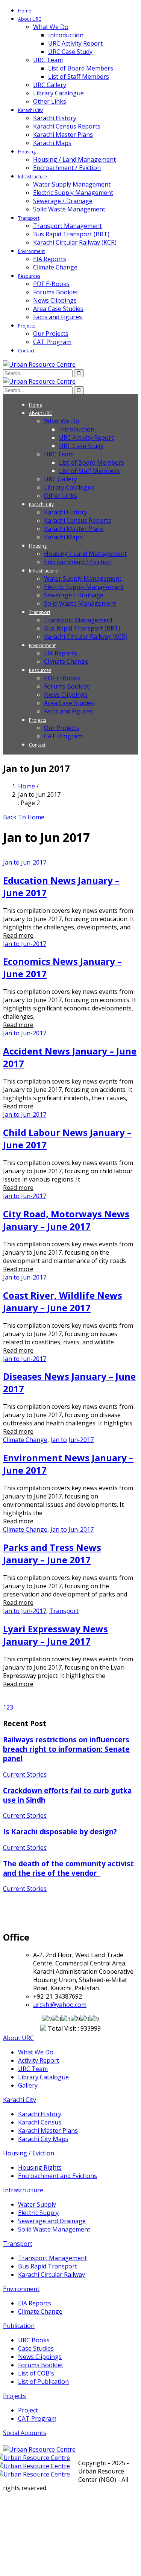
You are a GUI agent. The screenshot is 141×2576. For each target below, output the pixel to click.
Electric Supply (38, 2213)
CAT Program (52, 342)
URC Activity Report (75, 43)
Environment (31, 251)
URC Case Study (70, 52)
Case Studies (36, 2348)
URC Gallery (50, 85)
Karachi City (30, 110)
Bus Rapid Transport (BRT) (71, 234)
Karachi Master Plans (63, 135)
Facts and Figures (58, 317)
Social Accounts (25, 2433)
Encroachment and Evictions (58, 2176)
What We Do (51, 27)
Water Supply (37, 2204)
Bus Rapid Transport (48, 2266)
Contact (26, 351)
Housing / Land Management (74, 159)
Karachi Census (40, 2122)
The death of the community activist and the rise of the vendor (68, 1868)
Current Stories (25, 1774)
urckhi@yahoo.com (60, 2005)
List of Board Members (81, 68)
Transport (29, 218)
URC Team (48, 60)
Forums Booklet (56, 292)
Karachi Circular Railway (52, 2274)
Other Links (50, 101)
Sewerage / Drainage (63, 201)
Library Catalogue (58, 93)
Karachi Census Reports (67, 126)
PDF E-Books (51, 284)
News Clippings (55, 300)
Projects (27, 326)
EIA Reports (50, 259)
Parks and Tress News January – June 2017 (52, 1554)
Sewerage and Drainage (52, 2221)
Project (28, 2410)
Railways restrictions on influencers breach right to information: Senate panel (66, 1749)
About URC (30, 19)
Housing (27, 152)
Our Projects (51, 334)
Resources (29, 276)
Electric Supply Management (73, 193)
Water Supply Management (72, 184)
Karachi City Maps (43, 2139)
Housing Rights (40, 2167)
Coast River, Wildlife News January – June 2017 (63, 1301)
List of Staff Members (79, 77)
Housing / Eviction (29, 2153)
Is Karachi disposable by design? (60, 1831)
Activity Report (39, 2060)
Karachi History (55, 118)
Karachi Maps (52, 143)
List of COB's (36, 2373)
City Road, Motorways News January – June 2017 (66, 1220)
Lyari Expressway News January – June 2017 (55, 1635)
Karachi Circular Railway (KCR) (75, 242)
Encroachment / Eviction (67, 168)
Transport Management (67, 226)
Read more (18, 935)
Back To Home (24, 817)
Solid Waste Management (69, 209)
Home (25, 11)
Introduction (66, 35)
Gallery (28, 2085)
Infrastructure (33, 177)
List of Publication (43, 2382)
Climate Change (55, 267)
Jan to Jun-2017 (25, 862)
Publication (19, 2326)
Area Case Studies (58, 309)
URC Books (34, 2340)
